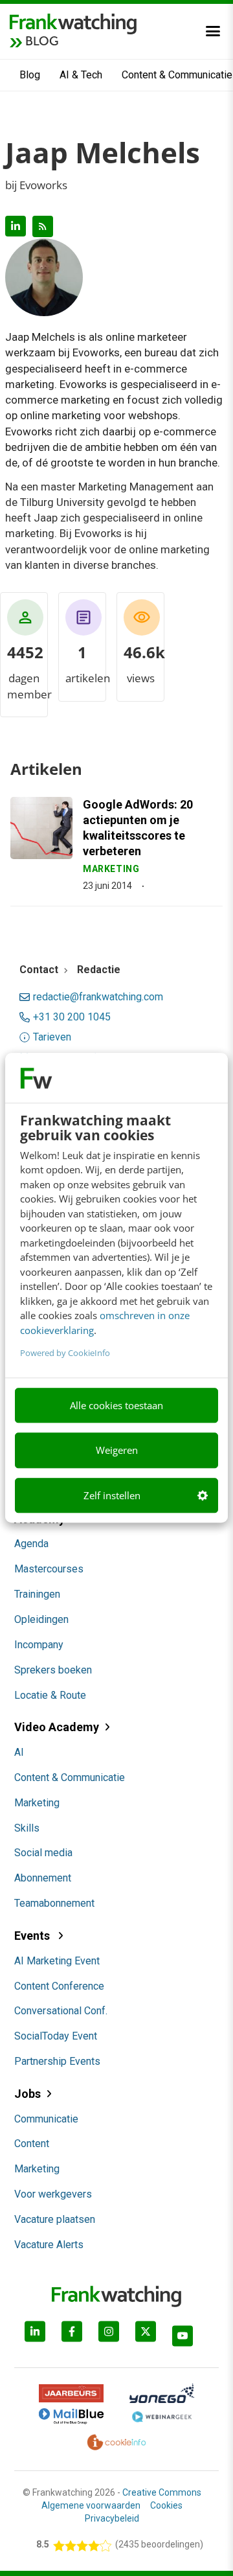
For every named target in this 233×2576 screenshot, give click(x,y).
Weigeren (117, 1451)
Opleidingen (41, 1619)
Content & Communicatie (70, 1777)
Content (32, 2144)
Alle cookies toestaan (116, 1405)
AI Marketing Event (57, 1961)
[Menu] (213, 31)
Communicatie (46, 2119)
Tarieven (52, 1037)
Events (33, 1936)
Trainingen (37, 1594)
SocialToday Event (56, 2036)
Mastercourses (49, 1569)
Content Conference (59, 1986)
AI (19, 1752)
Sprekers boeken (53, 1670)
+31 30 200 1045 (72, 1017)
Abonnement (43, 1878)
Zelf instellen (112, 1495)
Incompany (39, 1645)
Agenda (31, 1544)
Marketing (37, 1803)
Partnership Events (57, 2061)
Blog (30, 75)
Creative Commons (162, 2492)
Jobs (28, 2094)
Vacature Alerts (49, 2245)
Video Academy (57, 1727)
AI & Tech (81, 75)
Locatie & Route (50, 1695)
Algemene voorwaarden (91, 2505)
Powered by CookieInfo (65, 1353)
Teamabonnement (54, 1903)
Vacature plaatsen (55, 2219)
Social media (43, 1853)
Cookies (166, 2505)
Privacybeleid (112, 2518)
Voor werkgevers (53, 2194)
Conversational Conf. (61, 2011)
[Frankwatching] (73, 23)
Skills (27, 1828)
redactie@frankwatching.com (98, 997)
